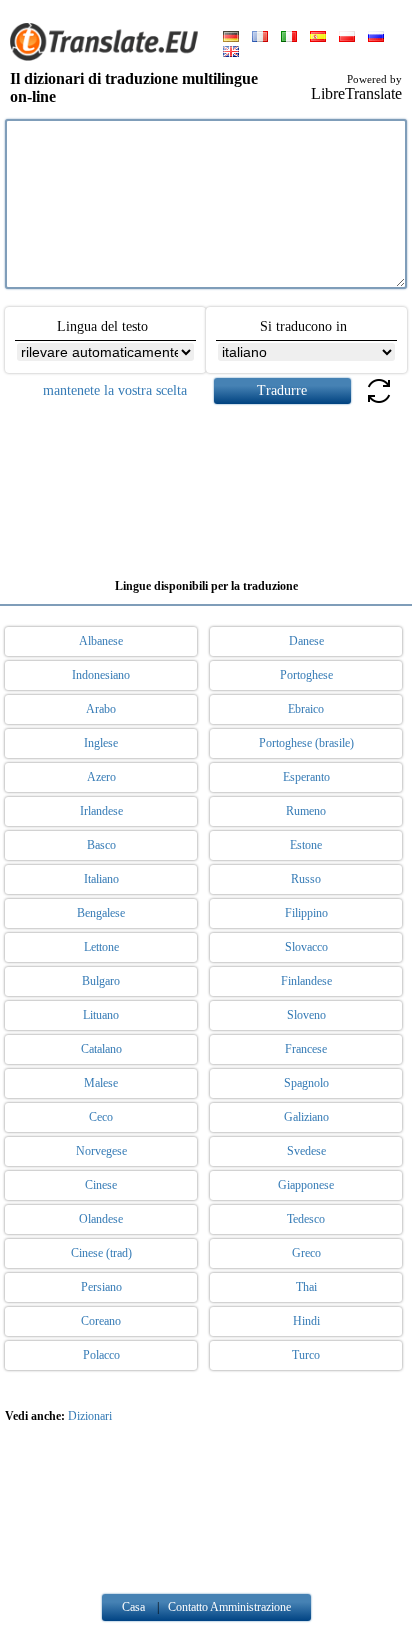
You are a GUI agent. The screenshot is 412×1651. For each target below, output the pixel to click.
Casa (133, 1607)
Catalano (101, 1049)
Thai (306, 1287)
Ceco (101, 1117)
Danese (306, 641)
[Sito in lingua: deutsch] (231, 38)
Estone (306, 845)
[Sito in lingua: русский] (376, 38)
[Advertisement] (206, 484)
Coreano (101, 1321)
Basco (101, 845)
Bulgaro (101, 981)
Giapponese (306, 1185)
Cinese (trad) (101, 1253)
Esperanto (306, 777)
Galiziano (306, 1117)
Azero (101, 777)
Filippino (306, 913)
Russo (306, 879)
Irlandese (101, 811)
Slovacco (306, 947)
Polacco (101, 1355)
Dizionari (90, 1416)
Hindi (306, 1321)
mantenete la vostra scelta (115, 390)
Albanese (101, 641)
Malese (101, 1083)
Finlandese (306, 981)
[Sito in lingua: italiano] (289, 38)
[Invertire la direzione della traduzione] (379, 402)
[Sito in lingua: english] (231, 53)
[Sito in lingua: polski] (347, 38)
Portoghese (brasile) (306, 743)
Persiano (101, 1287)
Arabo (101, 709)
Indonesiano (101, 675)
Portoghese (306, 675)
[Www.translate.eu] (110, 57)
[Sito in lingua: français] (260, 38)
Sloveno (306, 1015)
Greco (306, 1253)
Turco (306, 1355)
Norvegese (101, 1151)
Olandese (101, 1219)
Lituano (101, 1015)
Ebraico (306, 709)
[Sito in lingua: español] (318, 38)
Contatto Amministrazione (229, 1607)
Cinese (101, 1185)
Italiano (101, 879)
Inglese (101, 743)
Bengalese (101, 913)
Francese (306, 1049)
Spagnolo (306, 1083)
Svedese (306, 1151)
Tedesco (306, 1219)
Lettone (101, 947)
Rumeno (306, 811)
